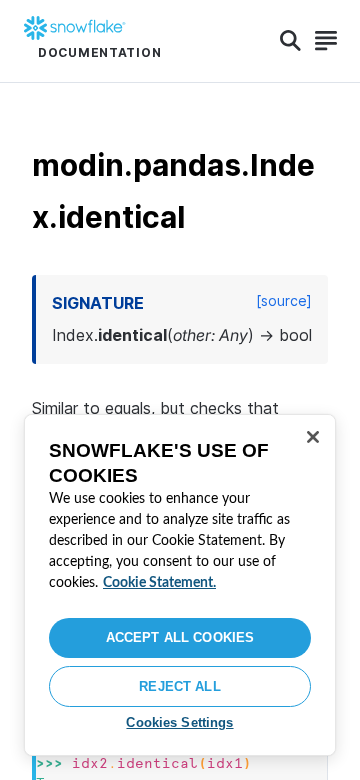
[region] (180, 585)
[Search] (290, 41)
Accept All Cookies (180, 637)
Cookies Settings (179, 722)
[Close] (313, 437)
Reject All (179, 686)
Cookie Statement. (159, 583)
